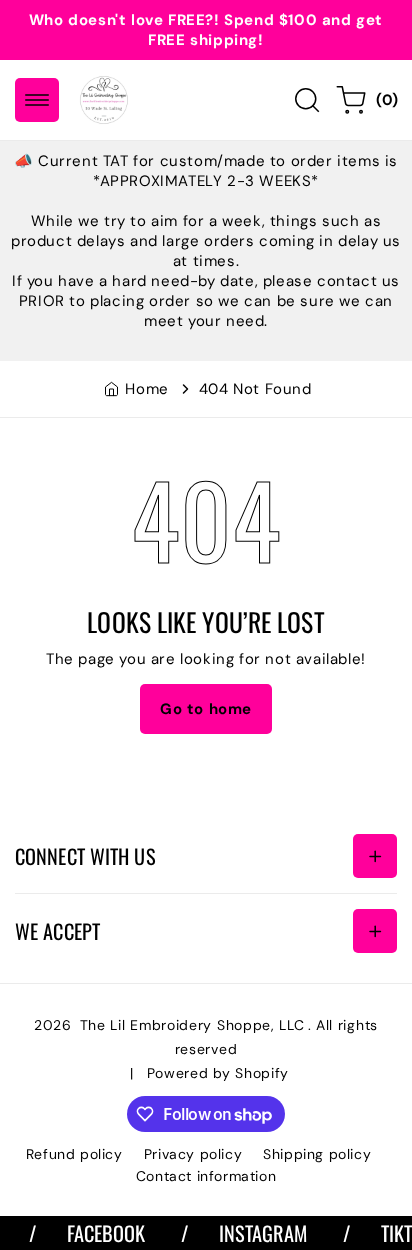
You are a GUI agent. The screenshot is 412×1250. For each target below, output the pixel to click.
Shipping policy (317, 1154)
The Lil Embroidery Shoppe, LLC (192, 1025)
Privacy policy (193, 1154)
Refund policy (74, 1154)
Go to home (206, 709)
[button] (37, 100)
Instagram (256, 1233)
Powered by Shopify (218, 1073)
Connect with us (85, 856)
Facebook (99, 1233)
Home (146, 389)
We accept (57, 931)
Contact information (206, 1176)
